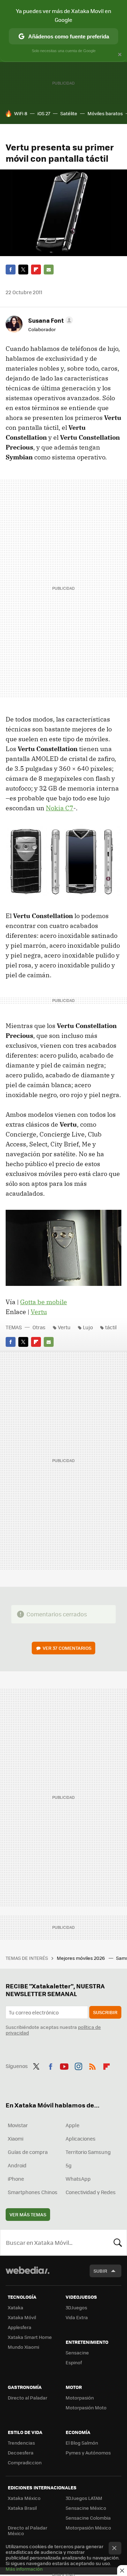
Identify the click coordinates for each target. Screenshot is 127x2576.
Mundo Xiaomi (23, 2347)
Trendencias (21, 2443)
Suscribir (105, 2012)
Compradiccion (25, 2462)
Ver (67, 1648)
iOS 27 (44, 113)
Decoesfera (21, 2453)
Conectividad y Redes (91, 2192)
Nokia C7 (60, 808)
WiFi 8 (21, 113)
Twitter (23, 270)
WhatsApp (78, 2179)
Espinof (74, 2362)
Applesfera (20, 2327)
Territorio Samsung (88, 2152)
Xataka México (24, 2498)
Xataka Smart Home (30, 2337)
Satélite (69, 113)
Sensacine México (86, 2508)
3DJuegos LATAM (84, 2498)
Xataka (16, 2307)
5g (69, 2165)
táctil (111, 1327)
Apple (72, 2125)
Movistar (18, 2125)
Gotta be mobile (44, 1302)
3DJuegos (76, 2307)
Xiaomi (16, 2138)
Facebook (11, 270)
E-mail (49, 270)
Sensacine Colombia (88, 2518)
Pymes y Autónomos (88, 2453)
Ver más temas (28, 2214)
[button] (50, 320)
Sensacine (77, 2352)
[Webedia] (28, 2275)
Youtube (64, 2065)
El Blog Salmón (82, 2443)
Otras (39, 1327)
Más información (24, 2569)
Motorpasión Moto (86, 2407)
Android (17, 2165)
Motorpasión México (88, 2528)
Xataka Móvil (22, 2317)
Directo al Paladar (28, 2398)
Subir (100, 2271)
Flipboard (36, 270)
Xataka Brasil (22, 2508)
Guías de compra (28, 2152)
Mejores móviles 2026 (81, 1958)
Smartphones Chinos (33, 2192)
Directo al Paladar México (28, 2530)
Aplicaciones (81, 2138)
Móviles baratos (105, 113)
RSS (92, 2065)
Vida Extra (77, 2317)
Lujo (88, 1327)
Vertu (39, 1312)
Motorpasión (80, 2398)
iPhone (16, 2179)
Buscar (118, 2242)
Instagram (78, 2065)
